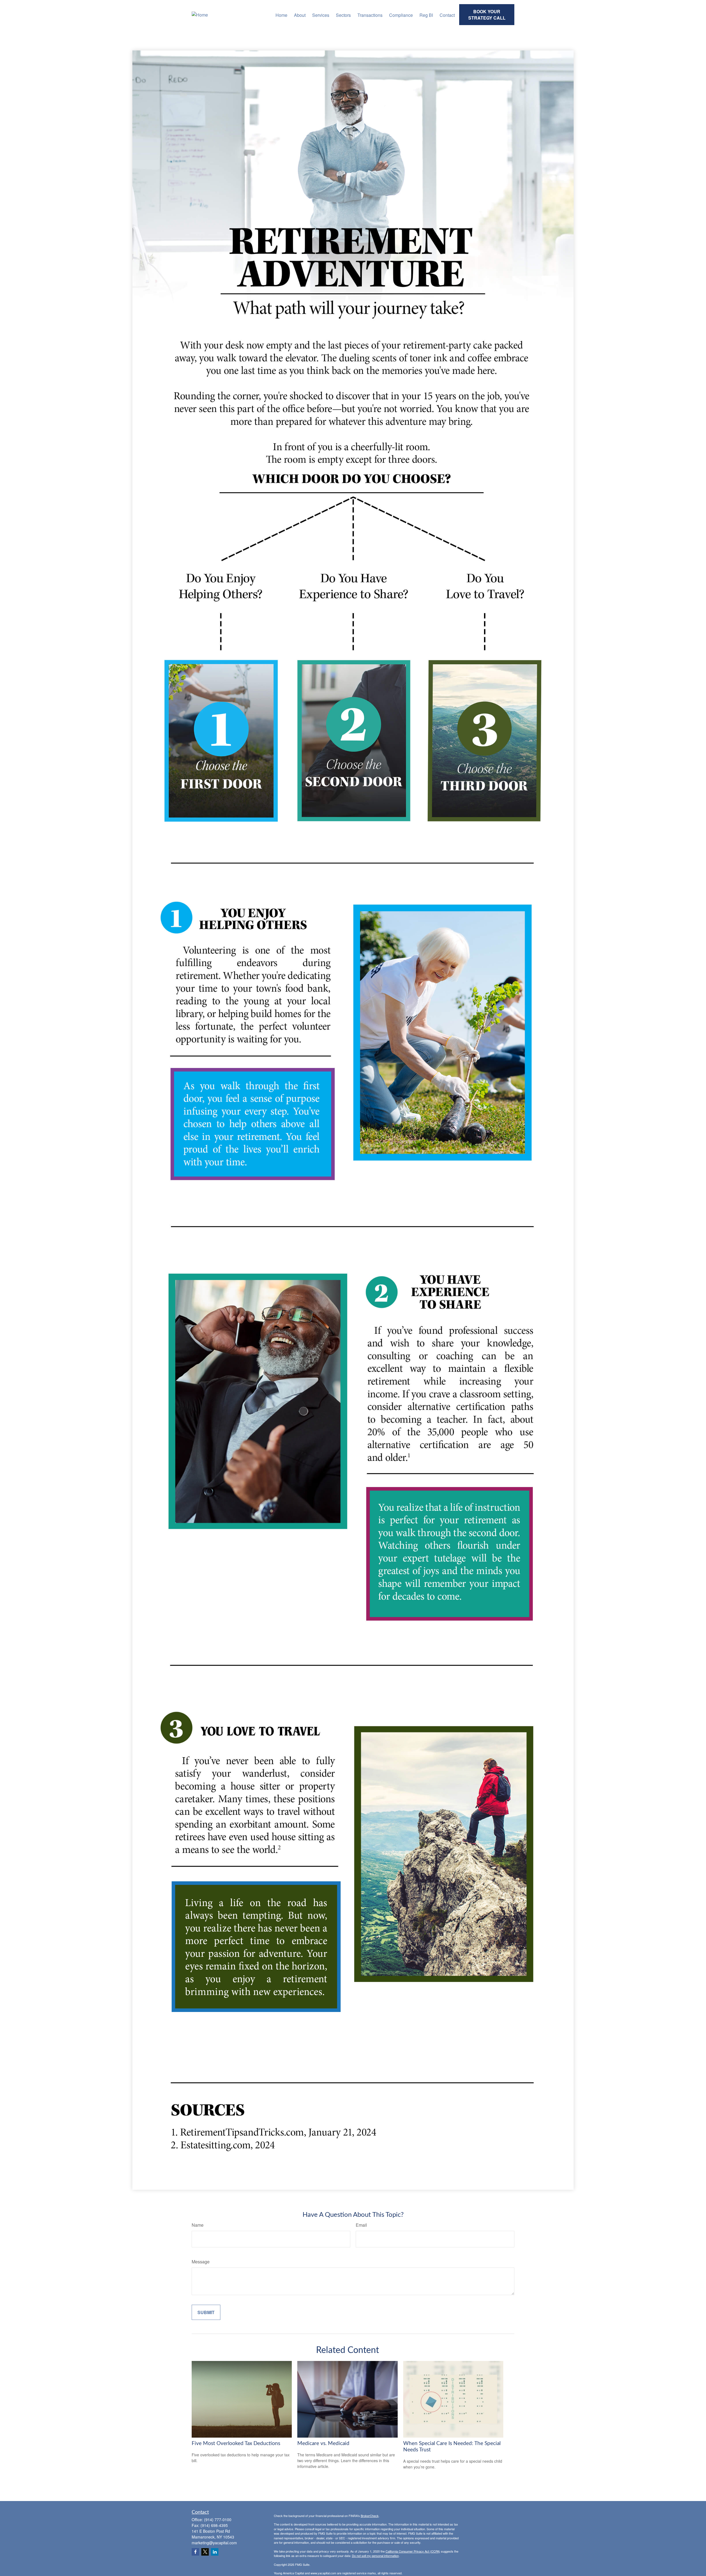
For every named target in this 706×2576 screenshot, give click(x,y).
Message (201, 2262)
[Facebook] (195, 2552)
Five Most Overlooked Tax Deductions (236, 2444)
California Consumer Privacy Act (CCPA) (413, 2551)
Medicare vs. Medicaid (323, 2444)
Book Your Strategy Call (487, 15)
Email (361, 2225)
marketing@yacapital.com (214, 2543)
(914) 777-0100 (218, 2519)
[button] (281, 14)
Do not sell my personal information (375, 2556)
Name (198, 2225)
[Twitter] (205, 2552)
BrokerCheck (370, 2516)
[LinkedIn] (215, 2552)
